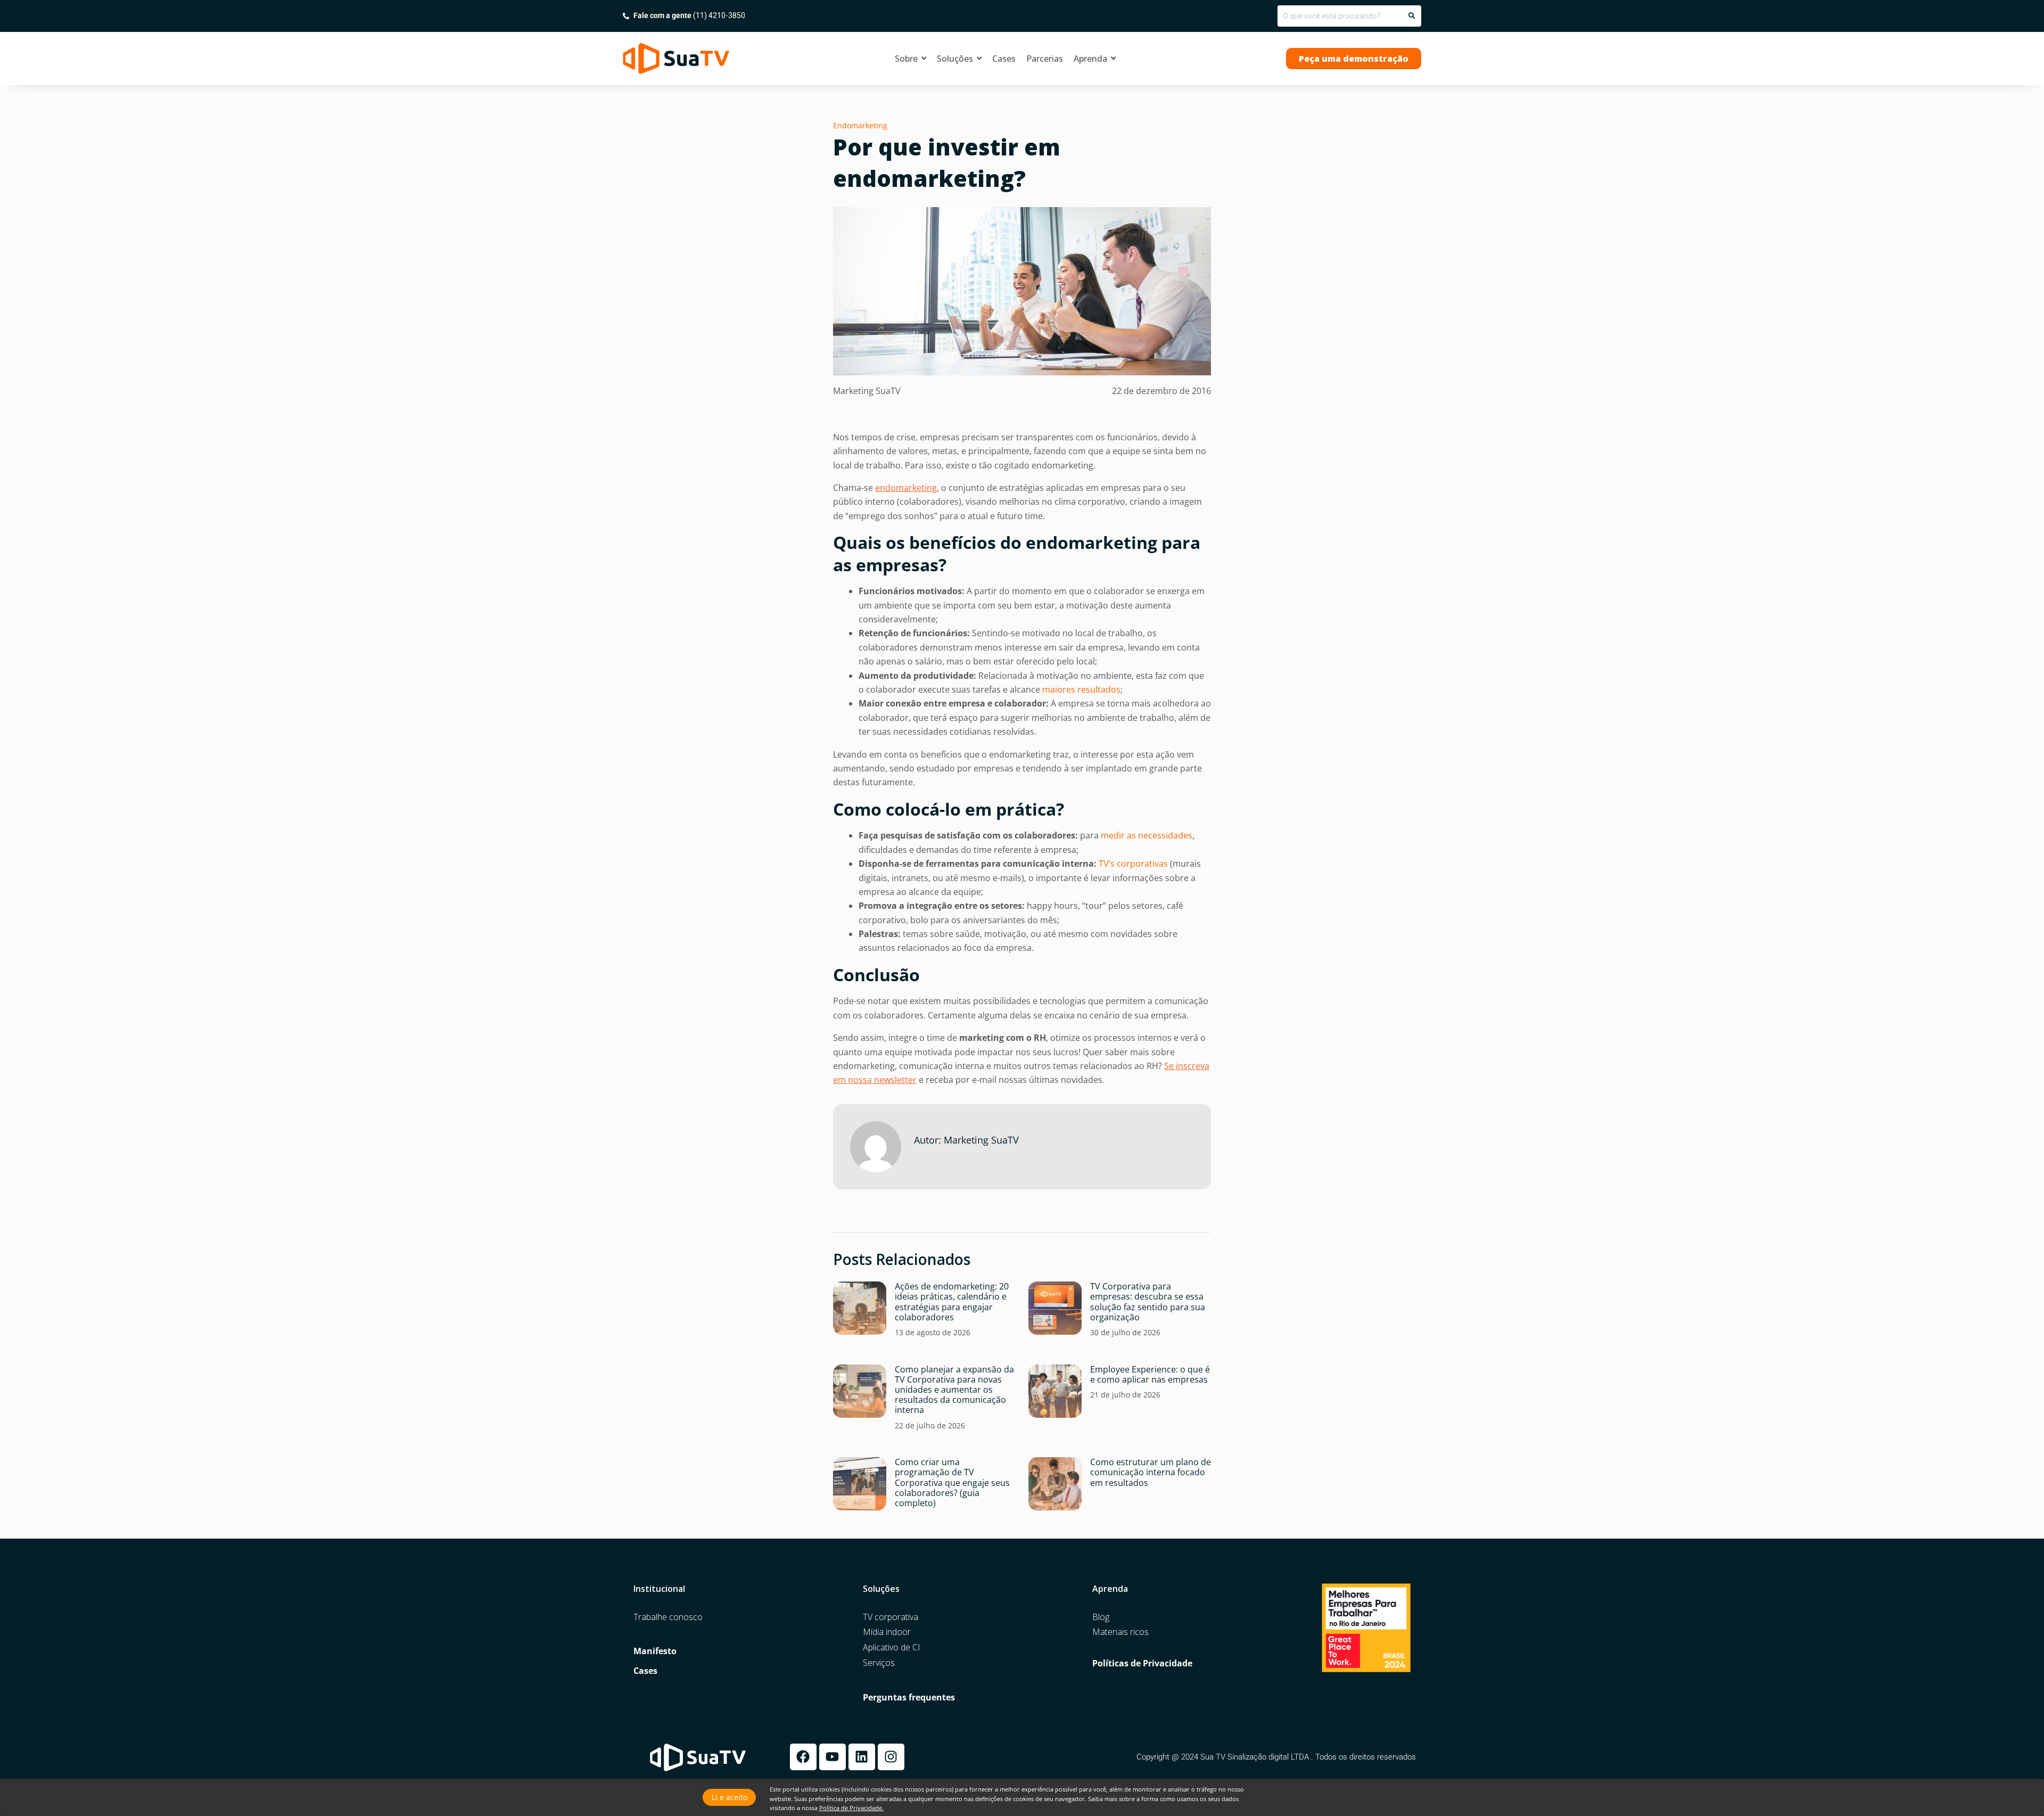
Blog (1101, 1617)
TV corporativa (891, 1617)
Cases (645, 1671)
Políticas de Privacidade (1142, 1663)
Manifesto (655, 1651)
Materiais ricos (1120, 1632)
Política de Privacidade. (851, 1808)
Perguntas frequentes (909, 1698)
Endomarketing (860, 125)
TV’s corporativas (1133, 864)
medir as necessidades (1147, 835)
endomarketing (906, 488)
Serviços (879, 1663)
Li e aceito (730, 1797)
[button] (1354, 59)
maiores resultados (1081, 689)
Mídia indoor (887, 1632)
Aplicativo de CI (892, 1647)
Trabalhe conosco (668, 1617)
